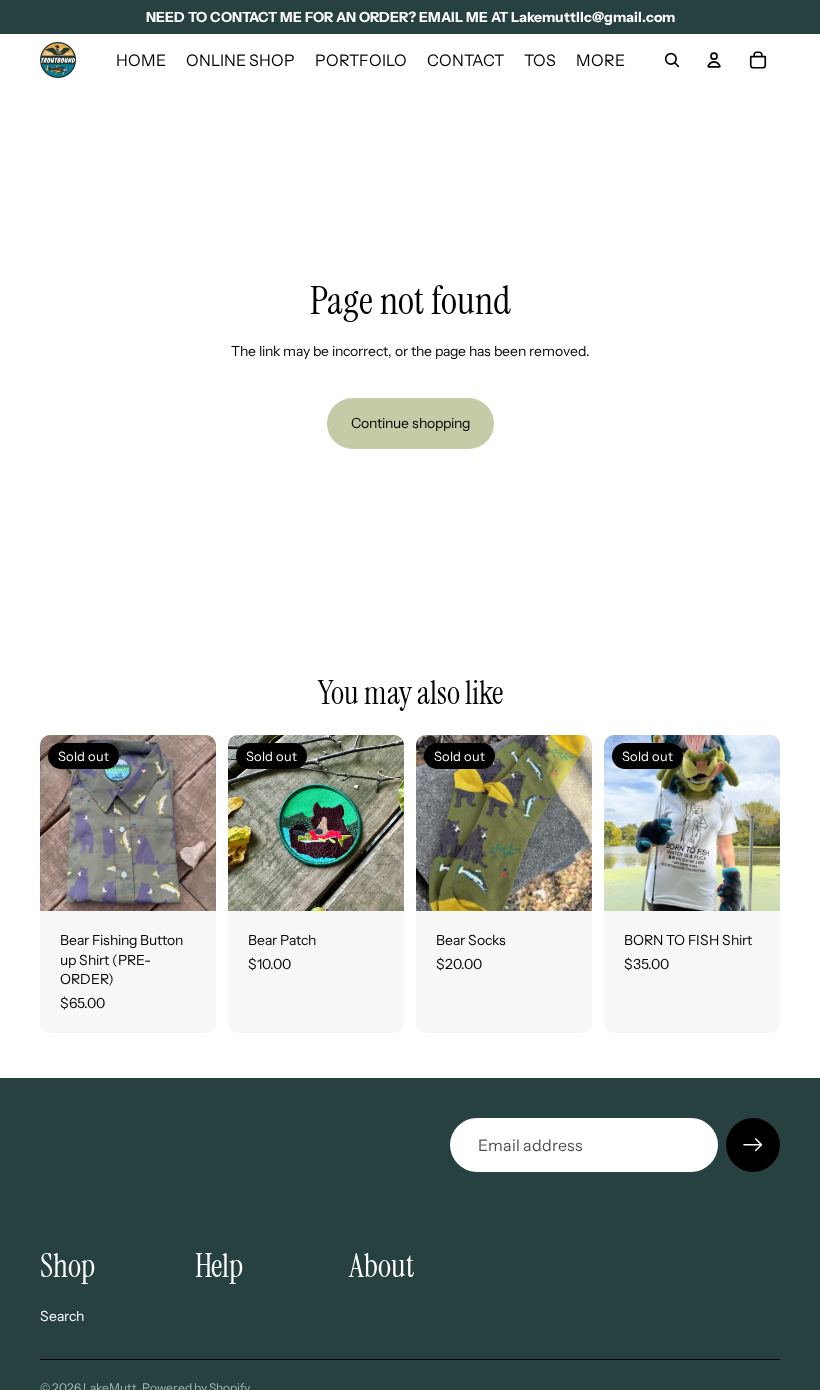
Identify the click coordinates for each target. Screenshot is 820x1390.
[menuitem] (600, 60)
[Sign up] (753, 1145)
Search (62, 1316)
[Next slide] (200, 823)
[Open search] (672, 60)
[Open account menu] (714, 60)
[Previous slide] (55, 823)
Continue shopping (410, 423)
